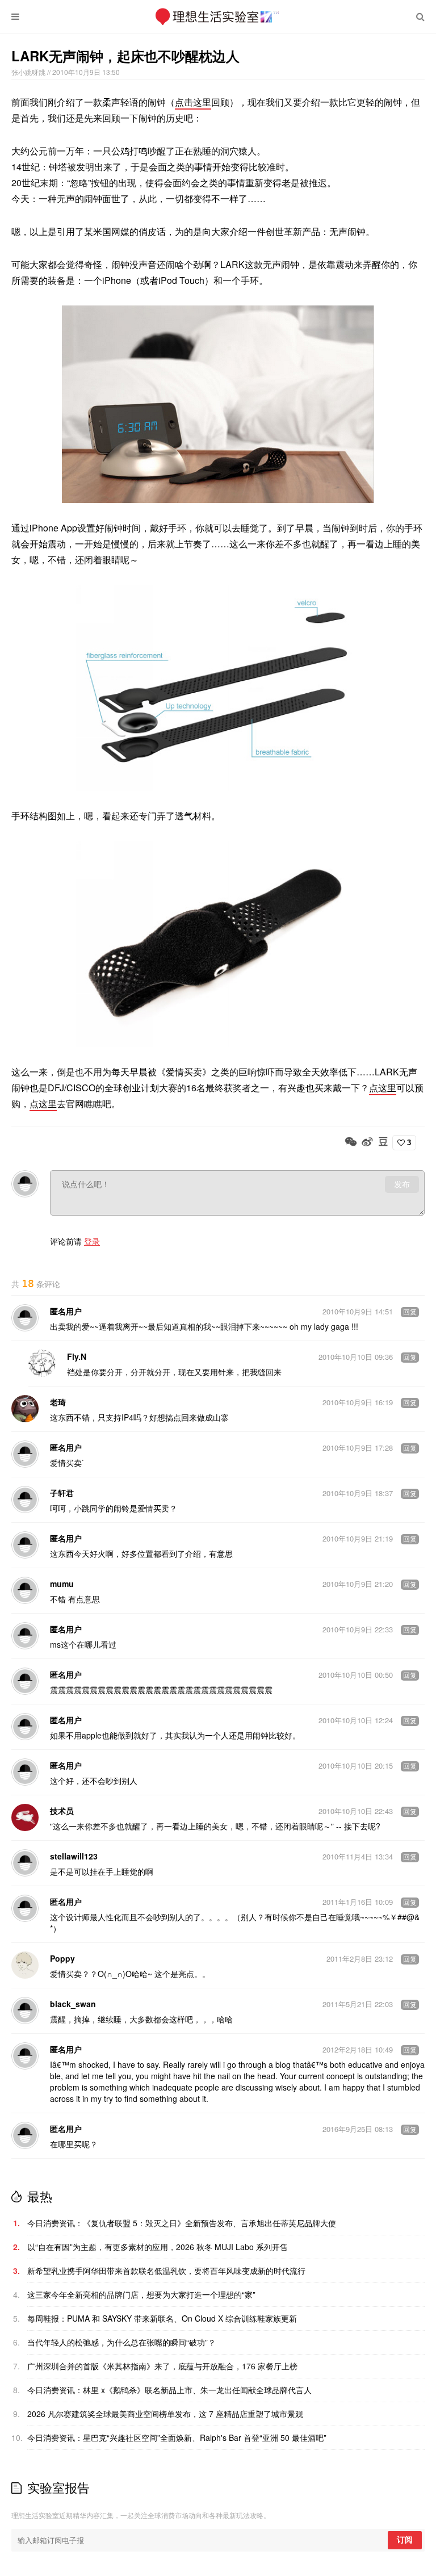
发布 (402, 1184)
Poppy (62, 1958)
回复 (410, 1312)
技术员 (62, 1811)
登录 (92, 1241)
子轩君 (62, 1493)
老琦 (58, 1402)
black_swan (73, 2004)
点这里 (383, 1088)
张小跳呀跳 (29, 72)
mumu (62, 1584)
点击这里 (193, 102)
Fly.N (77, 1356)
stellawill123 (74, 1856)
